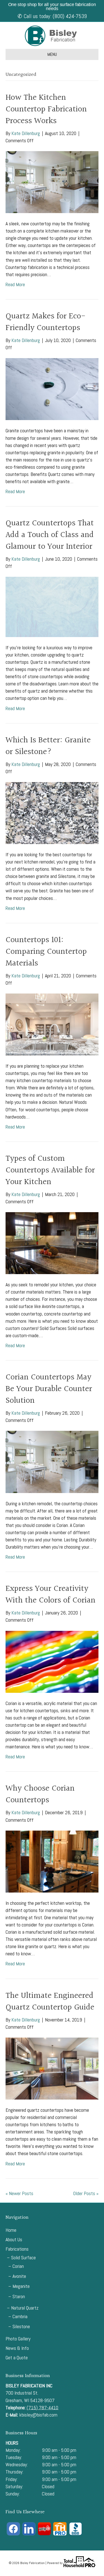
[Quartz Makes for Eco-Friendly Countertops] (52, 389)
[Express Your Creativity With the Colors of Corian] (52, 1661)
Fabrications (17, 2249)
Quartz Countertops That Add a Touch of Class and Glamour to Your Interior (50, 535)
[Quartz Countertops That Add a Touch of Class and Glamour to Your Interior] (52, 606)
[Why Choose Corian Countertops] (52, 1861)
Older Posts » (86, 2193)
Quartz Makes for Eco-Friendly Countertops (46, 322)
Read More (15, 284)
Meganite (21, 2286)
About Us (14, 2239)
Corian (18, 2266)
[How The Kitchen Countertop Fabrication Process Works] (52, 182)
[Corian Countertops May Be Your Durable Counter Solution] (52, 1462)
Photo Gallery (18, 2339)
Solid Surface (23, 2257)
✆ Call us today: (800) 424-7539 (52, 16)
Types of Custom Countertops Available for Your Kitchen (50, 1170)
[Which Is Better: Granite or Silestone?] (52, 813)
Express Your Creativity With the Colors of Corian (50, 1595)
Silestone (21, 2326)
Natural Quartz (25, 2308)
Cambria (20, 2316)
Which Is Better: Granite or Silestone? (48, 746)
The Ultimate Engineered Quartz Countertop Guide (50, 2002)
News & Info (17, 2348)
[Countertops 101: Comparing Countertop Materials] (52, 1024)
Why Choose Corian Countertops (40, 1794)
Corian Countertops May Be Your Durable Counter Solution (49, 1389)
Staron (19, 2296)
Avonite (19, 2276)
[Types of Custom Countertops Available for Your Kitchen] (52, 1243)
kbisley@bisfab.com (38, 2415)
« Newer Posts (19, 2193)
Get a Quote (17, 2357)
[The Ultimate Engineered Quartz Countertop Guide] (52, 2068)
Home (11, 2230)
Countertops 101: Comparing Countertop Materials (46, 952)
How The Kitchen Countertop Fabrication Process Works (46, 109)
